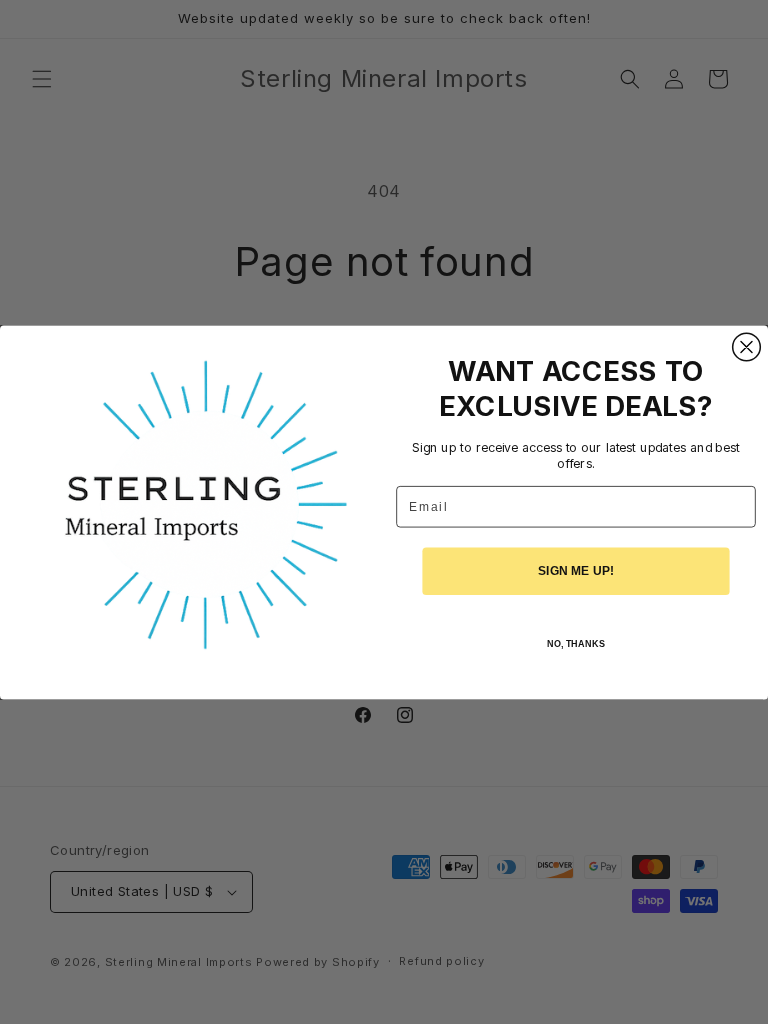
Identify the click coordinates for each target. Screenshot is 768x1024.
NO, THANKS (576, 643)
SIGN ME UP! (576, 570)
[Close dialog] (747, 347)
